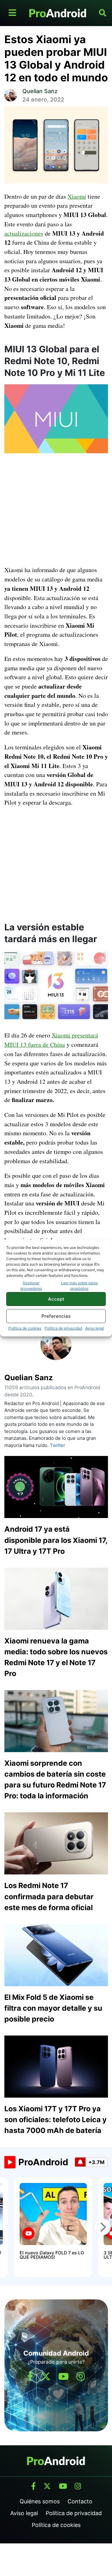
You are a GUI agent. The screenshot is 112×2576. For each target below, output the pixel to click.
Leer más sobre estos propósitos (79, 1286)
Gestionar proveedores (31, 1286)
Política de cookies (25, 1328)
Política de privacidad (63, 1328)
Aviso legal (95, 1328)
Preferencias (56, 1316)
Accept (56, 1299)
